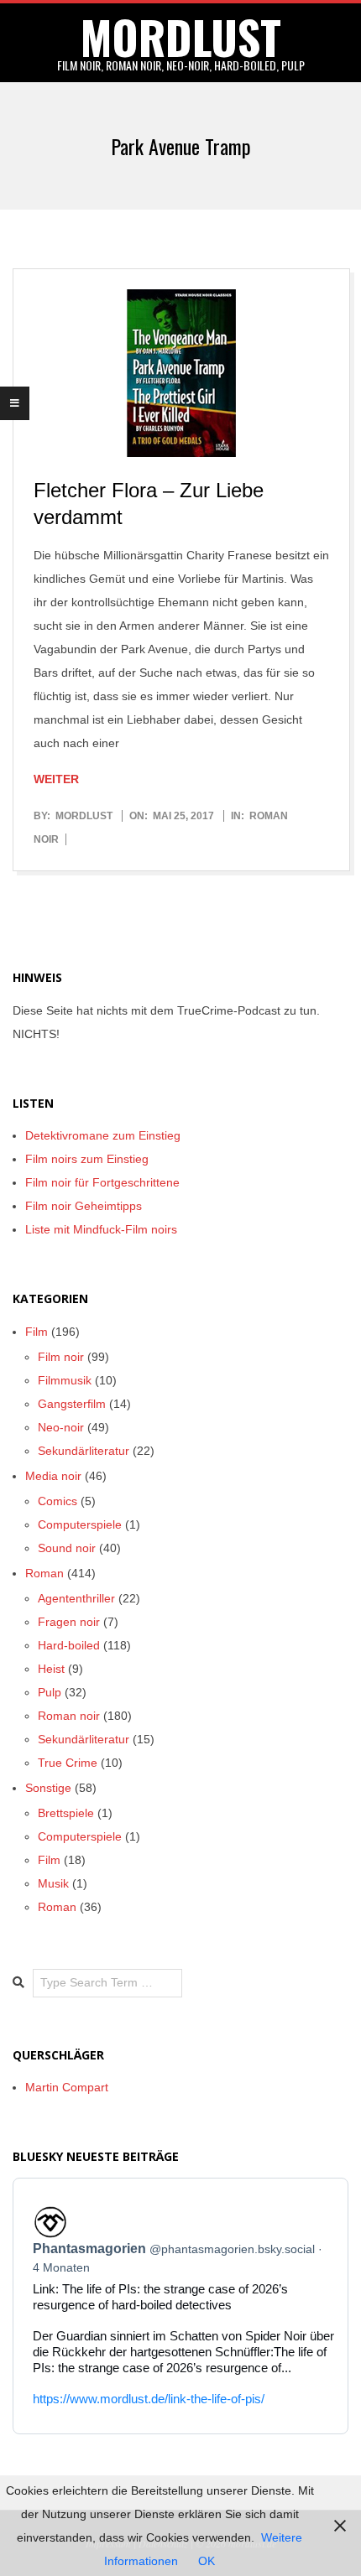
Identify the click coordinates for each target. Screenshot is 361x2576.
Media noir (53, 1476)
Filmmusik (65, 1380)
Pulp (50, 1692)
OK (207, 2561)
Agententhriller (76, 1598)
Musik (53, 1883)
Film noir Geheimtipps (84, 1206)
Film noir (61, 1357)
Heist (51, 1669)
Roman (44, 1573)
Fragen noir (69, 1622)
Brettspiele (66, 1813)
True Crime (68, 1763)
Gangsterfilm (72, 1404)
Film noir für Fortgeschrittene (102, 1182)
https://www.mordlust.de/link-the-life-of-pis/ (149, 2399)
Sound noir (67, 1548)
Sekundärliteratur (84, 1451)
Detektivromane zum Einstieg (103, 1135)
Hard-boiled (69, 1645)
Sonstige (48, 1788)
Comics (58, 1501)
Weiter (56, 779)
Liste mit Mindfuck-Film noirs (101, 1229)
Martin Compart (67, 2087)
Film (37, 1332)
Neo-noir (61, 1427)
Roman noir (69, 1716)
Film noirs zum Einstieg (87, 1159)
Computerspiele (80, 1524)
